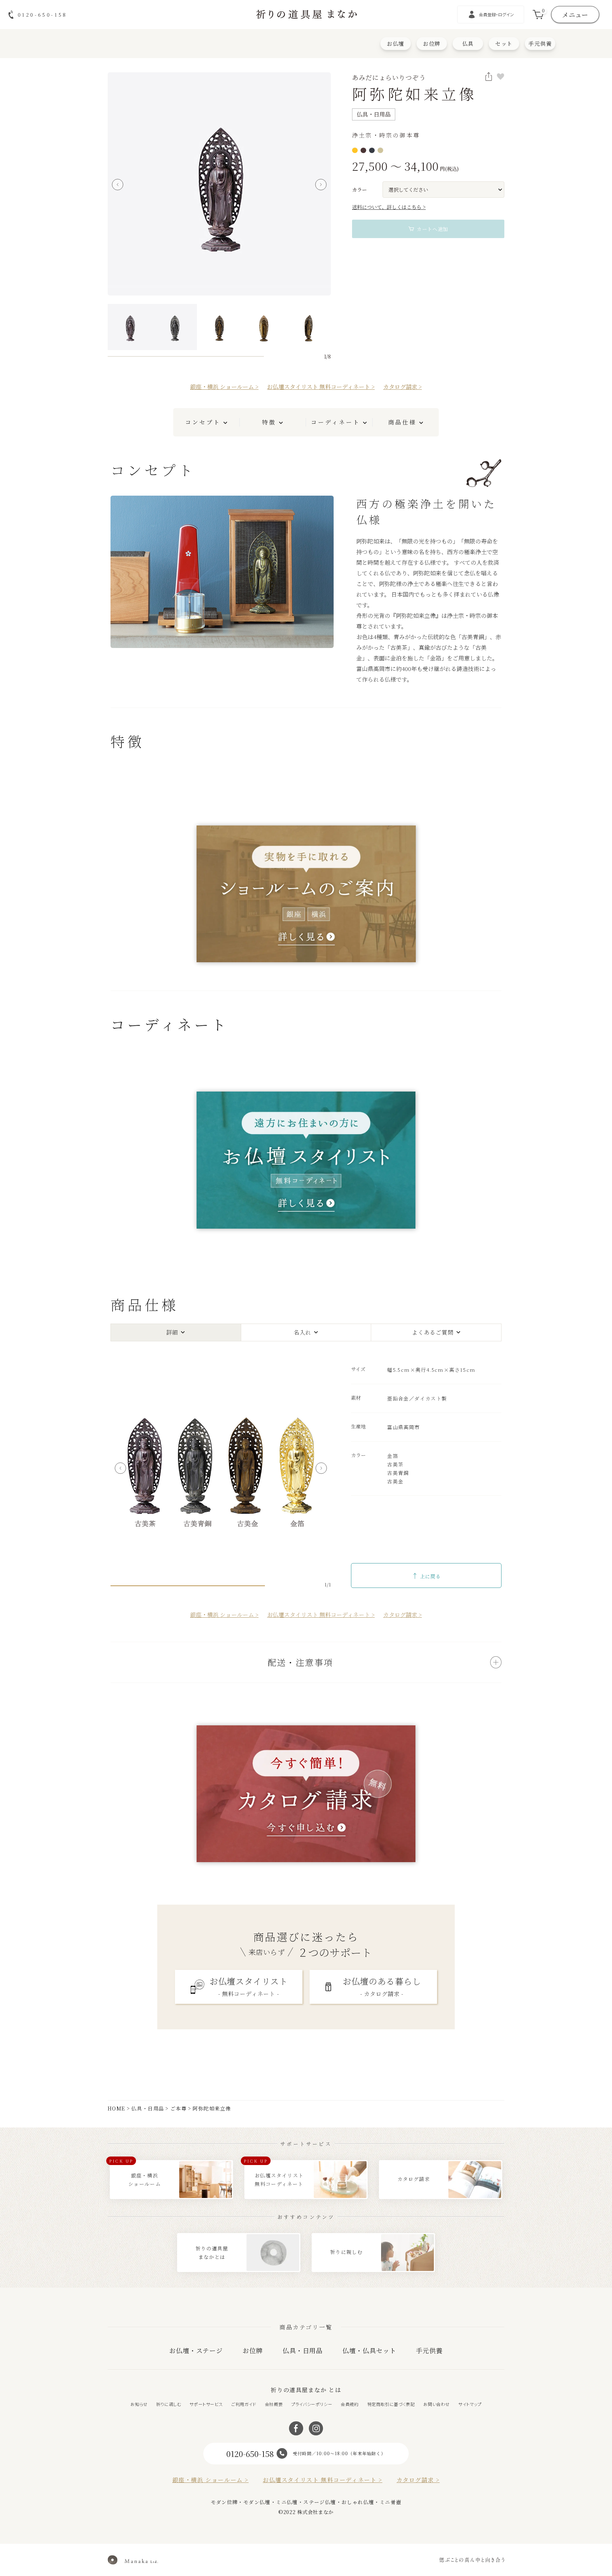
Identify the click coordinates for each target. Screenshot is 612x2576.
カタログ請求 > (403, 387)
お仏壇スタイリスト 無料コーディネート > (321, 387)
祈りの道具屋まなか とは (306, 2390)
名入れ (302, 1332)
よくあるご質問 (433, 1332)
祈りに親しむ (169, 2404)
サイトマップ (470, 2404)
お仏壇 (396, 43)
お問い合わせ (437, 2404)
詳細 (172, 1332)
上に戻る (426, 1576)
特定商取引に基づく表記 (391, 2404)
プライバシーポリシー (312, 2404)
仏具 (468, 43)
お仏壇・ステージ (196, 2350)
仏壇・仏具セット (369, 2350)
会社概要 (274, 2404)
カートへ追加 (432, 229)
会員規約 (350, 2404)
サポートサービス (206, 2404)
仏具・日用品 (148, 2108)
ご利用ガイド (244, 2404)
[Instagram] (316, 2428)
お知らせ (139, 2404)
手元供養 (540, 43)
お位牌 (432, 43)
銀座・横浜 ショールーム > (224, 387)
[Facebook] (296, 2428)
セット (504, 43)
